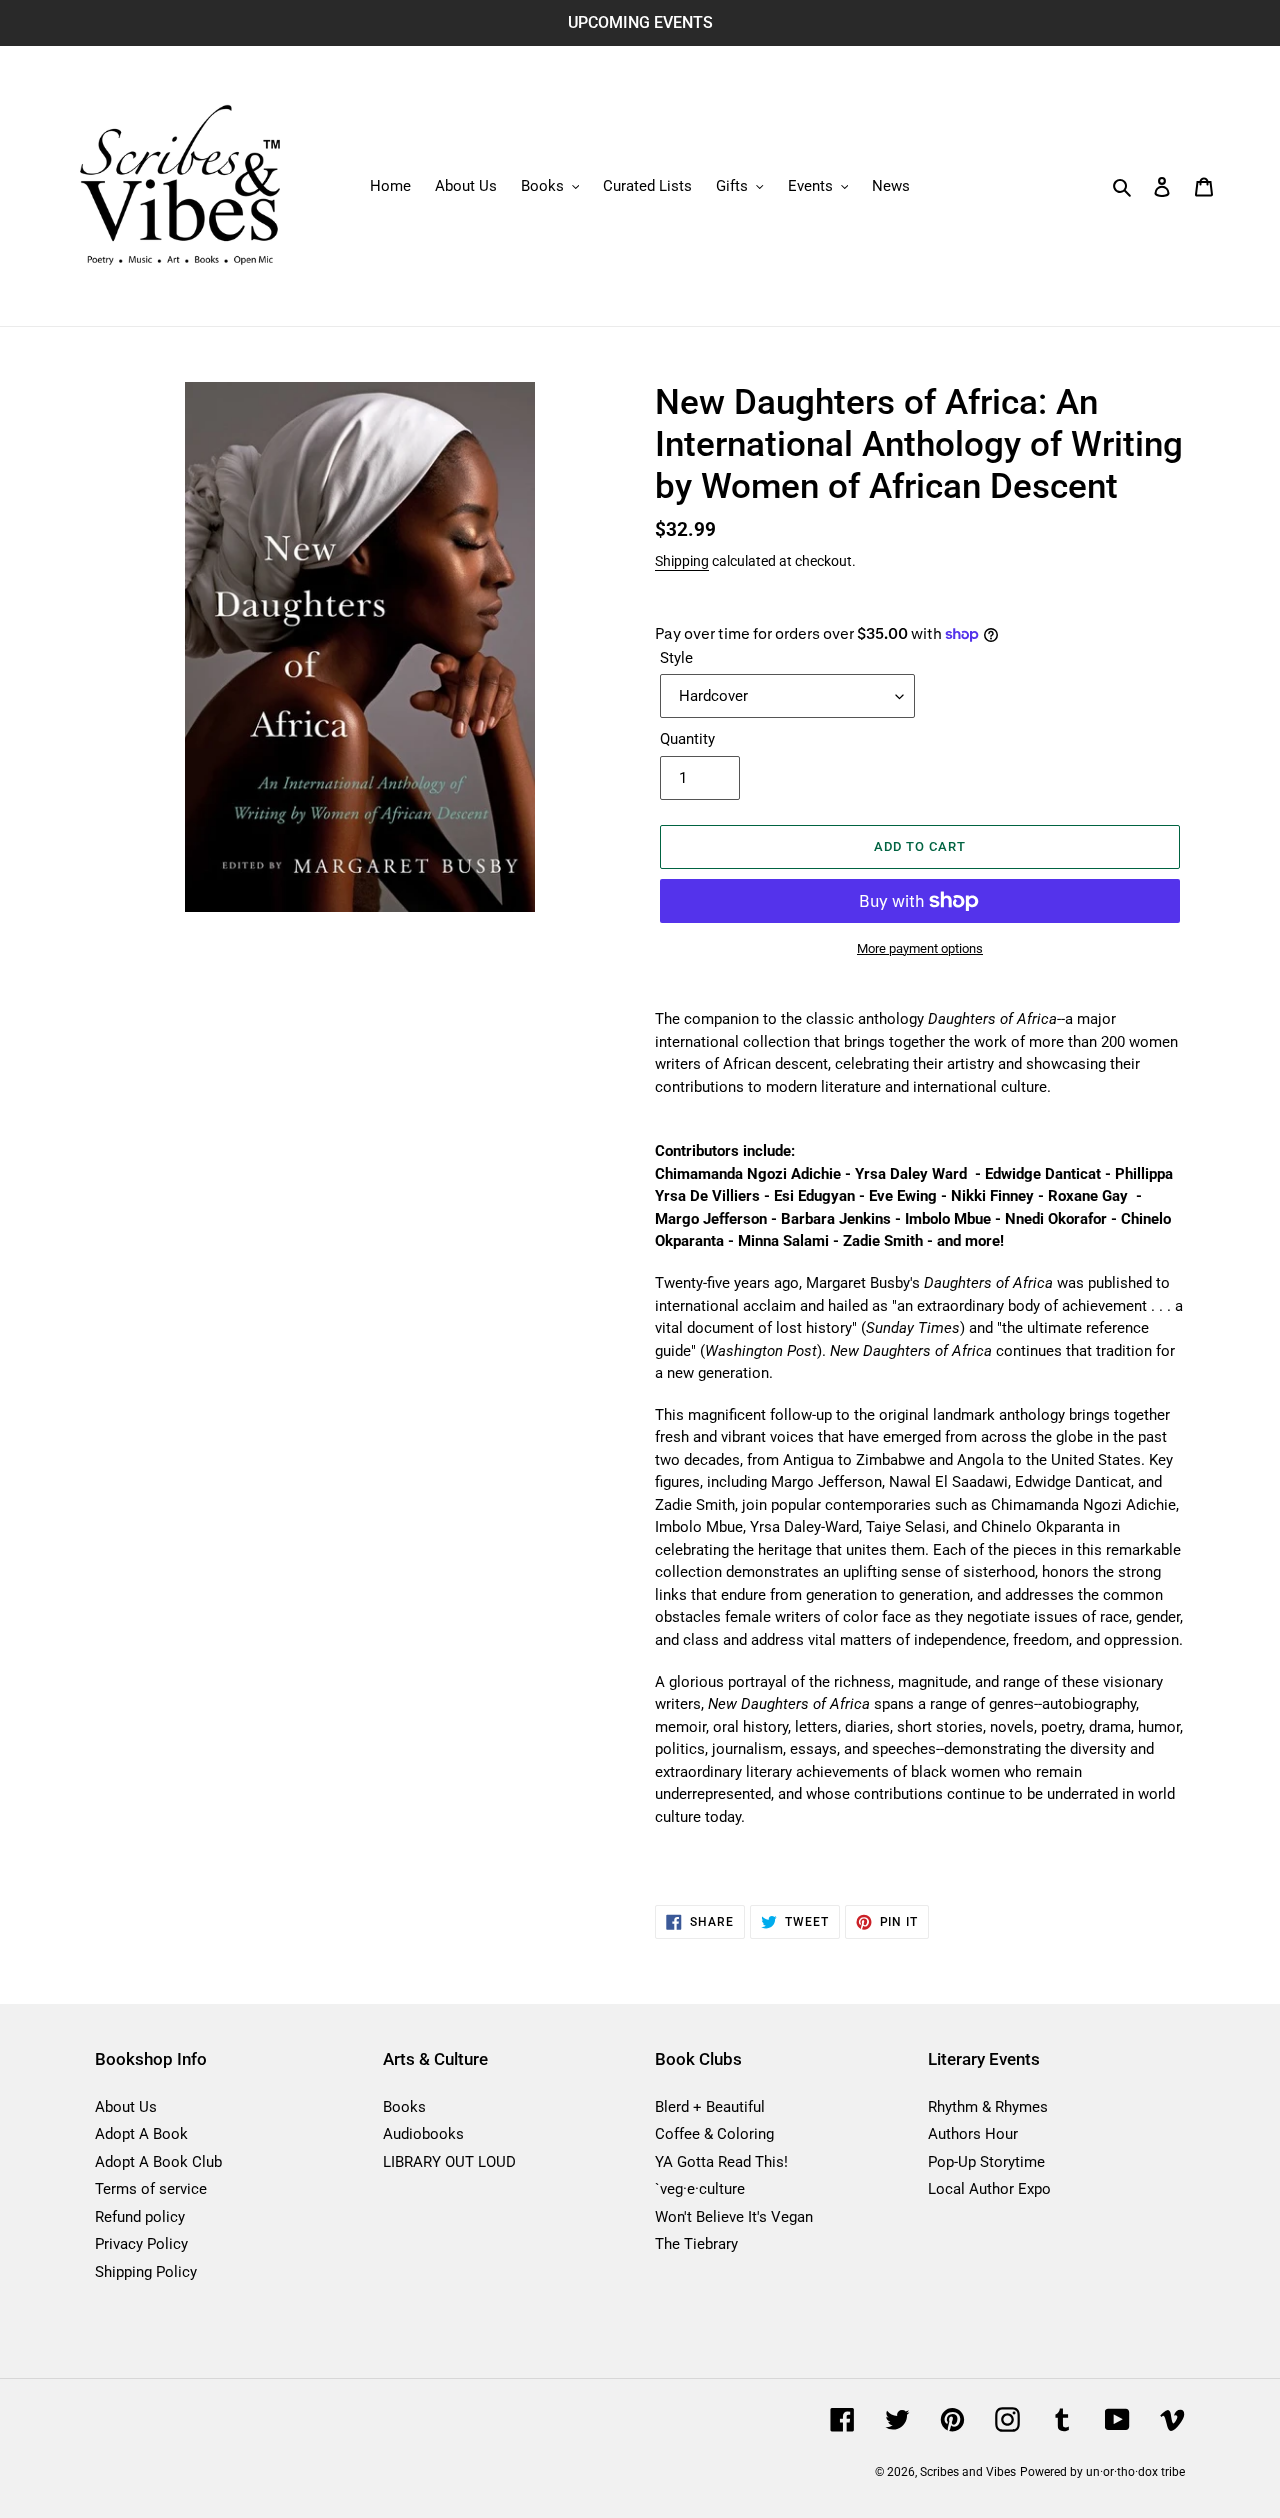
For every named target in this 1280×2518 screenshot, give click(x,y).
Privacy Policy (141, 2244)
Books (404, 2107)
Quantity (687, 739)
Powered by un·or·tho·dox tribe (1102, 2472)
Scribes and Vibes (968, 2472)
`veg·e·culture (700, 2189)
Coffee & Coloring (714, 2134)
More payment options (920, 948)
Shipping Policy (146, 2272)
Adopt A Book (141, 2134)
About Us (126, 2107)
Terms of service (151, 2189)
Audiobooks (423, 2134)
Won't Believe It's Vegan (734, 2217)
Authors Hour (973, 2134)
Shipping (682, 561)
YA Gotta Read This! (721, 2162)
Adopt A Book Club (158, 2162)
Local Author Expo (989, 2189)
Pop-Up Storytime (986, 2162)
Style (676, 658)
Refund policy (140, 2217)
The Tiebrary (696, 2244)
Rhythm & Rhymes (988, 2107)
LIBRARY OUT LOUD (449, 2162)
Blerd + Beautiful (710, 2107)
